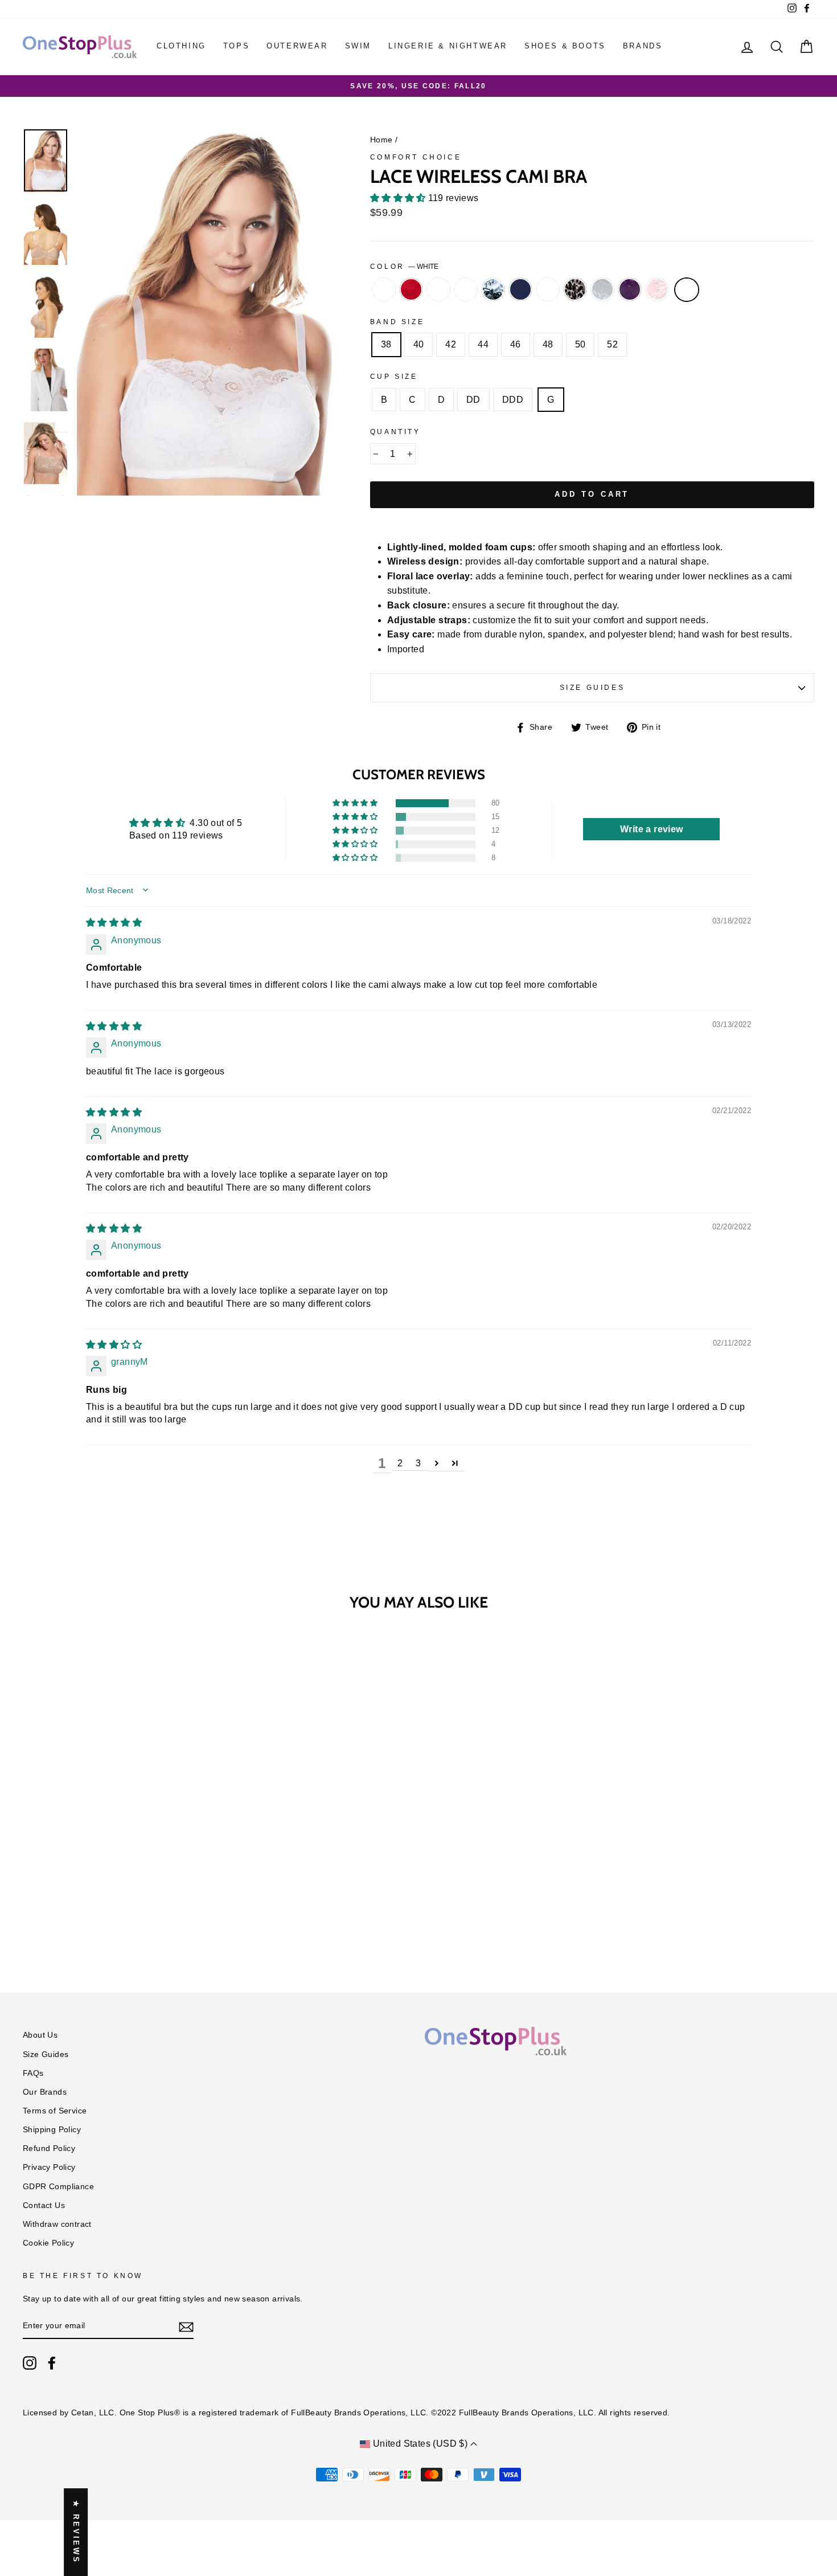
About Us (40, 2035)
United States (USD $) (420, 2444)
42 (451, 344)
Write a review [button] (652, 829)
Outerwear (297, 46)
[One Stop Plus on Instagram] (30, 2363)
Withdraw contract (57, 2224)
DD (473, 400)
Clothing (181, 46)
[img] (114, 923)
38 (386, 344)
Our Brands (45, 2092)
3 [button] (418, 1463)
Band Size (397, 322)
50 (580, 344)
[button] (399, 198)
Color (405, 267)
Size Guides (592, 688)
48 (548, 344)
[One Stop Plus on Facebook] (52, 2363)
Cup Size (394, 377)
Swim (358, 46)
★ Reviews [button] (76, 2532)
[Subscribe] (186, 2326)
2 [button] (400, 1463)
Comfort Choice (416, 157)
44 (483, 344)
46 (516, 344)
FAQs (33, 2073)
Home (381, 140)
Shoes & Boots (565, 46)
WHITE (687, 290)
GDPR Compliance (58, 2187)
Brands (643, 46)
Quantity (395, 432)
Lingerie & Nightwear (448, 46)
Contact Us (44, 2205)
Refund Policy (49, 2148)
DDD (513, 400)
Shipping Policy (52, 2130)
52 (612, 344)
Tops (236, 46)
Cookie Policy (48, 2243)
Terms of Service (55, 2111)
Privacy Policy (49, 2167)
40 (419, 344)
